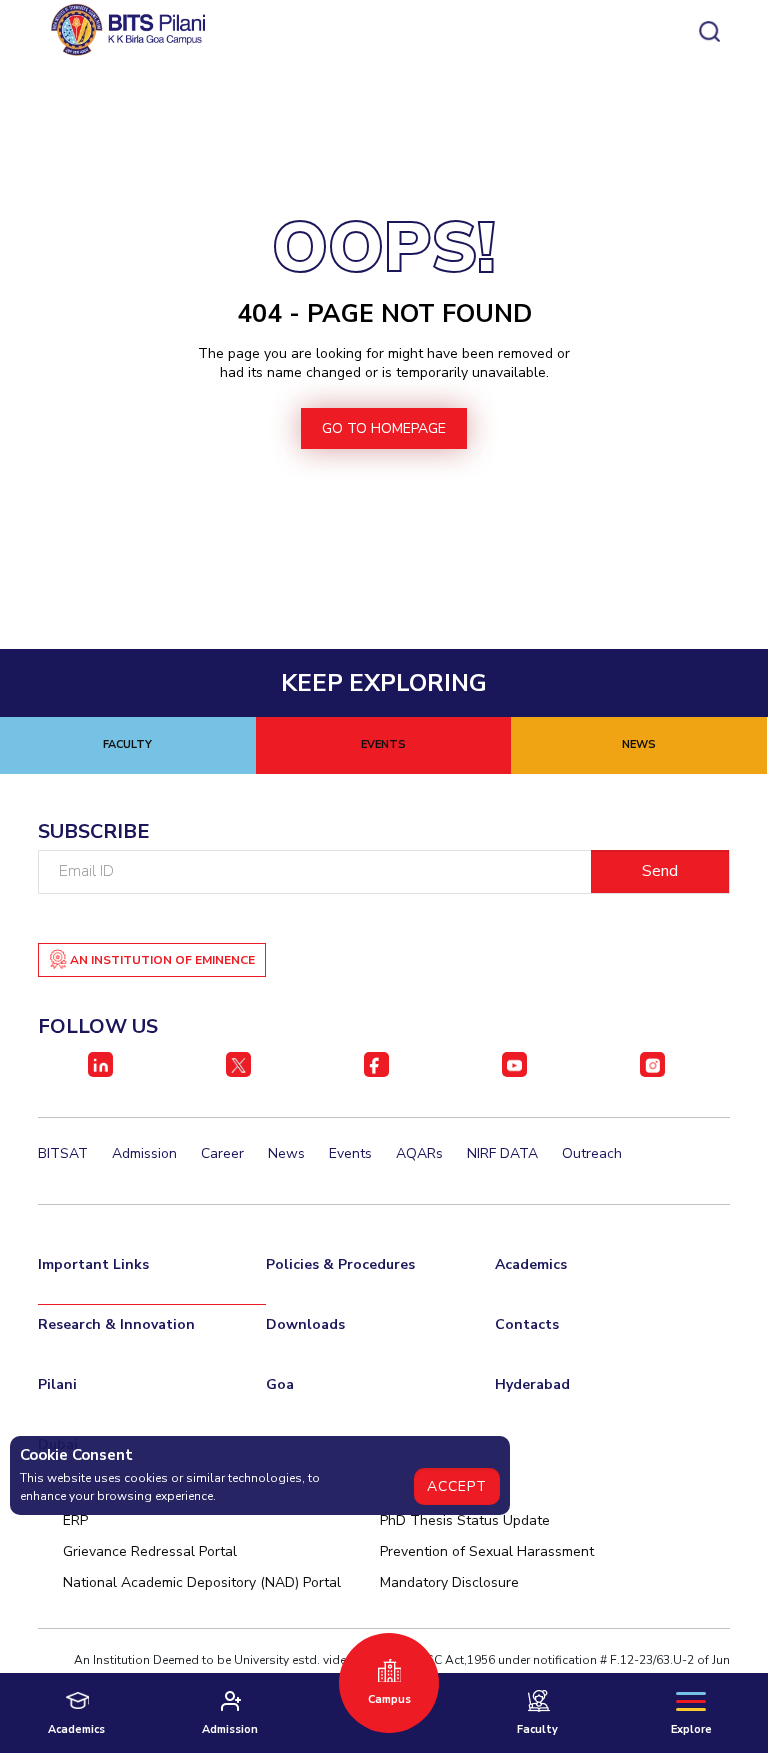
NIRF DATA (502, 1153)
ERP (75, 1520)
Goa (280, 1384)
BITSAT (63, 1153)
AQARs (419, 1153)
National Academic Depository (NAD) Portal (202, 1582)
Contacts (527, 1324)
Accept (457, 1486)
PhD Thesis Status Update (465, 1520)
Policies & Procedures (340, 1264)
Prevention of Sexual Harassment (487, 1551)
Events (350, 1153)
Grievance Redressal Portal (150, 1551)
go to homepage (384, 428)
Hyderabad (532, 1384)
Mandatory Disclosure (449, 1582)
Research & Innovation (116, 1324)
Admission (144, 1153)
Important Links (93, 1264)
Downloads (305, 1324)
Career (222, 1153)
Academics (531, 1264)
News (286, 1153)
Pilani (57, 1384)
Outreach (592, 1153)
